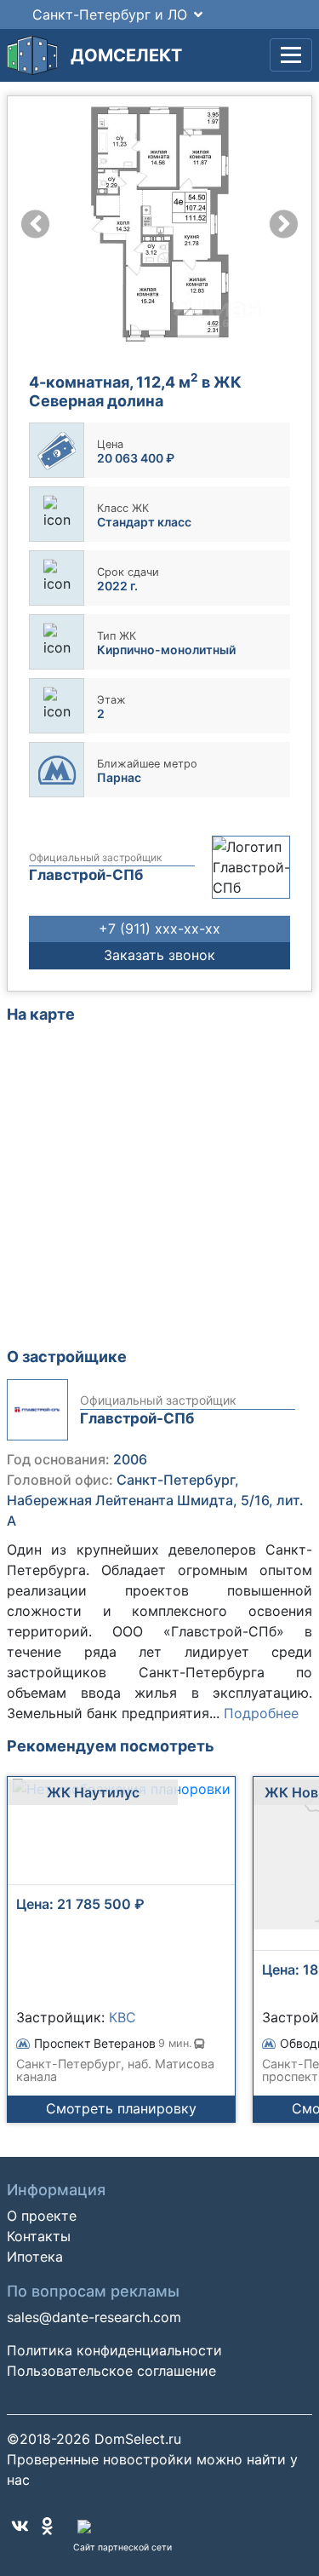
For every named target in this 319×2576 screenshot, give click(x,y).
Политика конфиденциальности (114, 2350)
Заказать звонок (159, 955)
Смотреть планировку (121, 2108)
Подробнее (261, 1713)
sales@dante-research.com (94, 2317)
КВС (122, 2017)
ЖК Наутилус (93, 1792)
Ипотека (35, 2257)
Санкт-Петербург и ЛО (110, 14)
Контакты (39, 2236)
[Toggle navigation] (291, 55)
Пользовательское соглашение (111, 2371)
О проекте (42, 2216)
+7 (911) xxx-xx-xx (159, 929)
